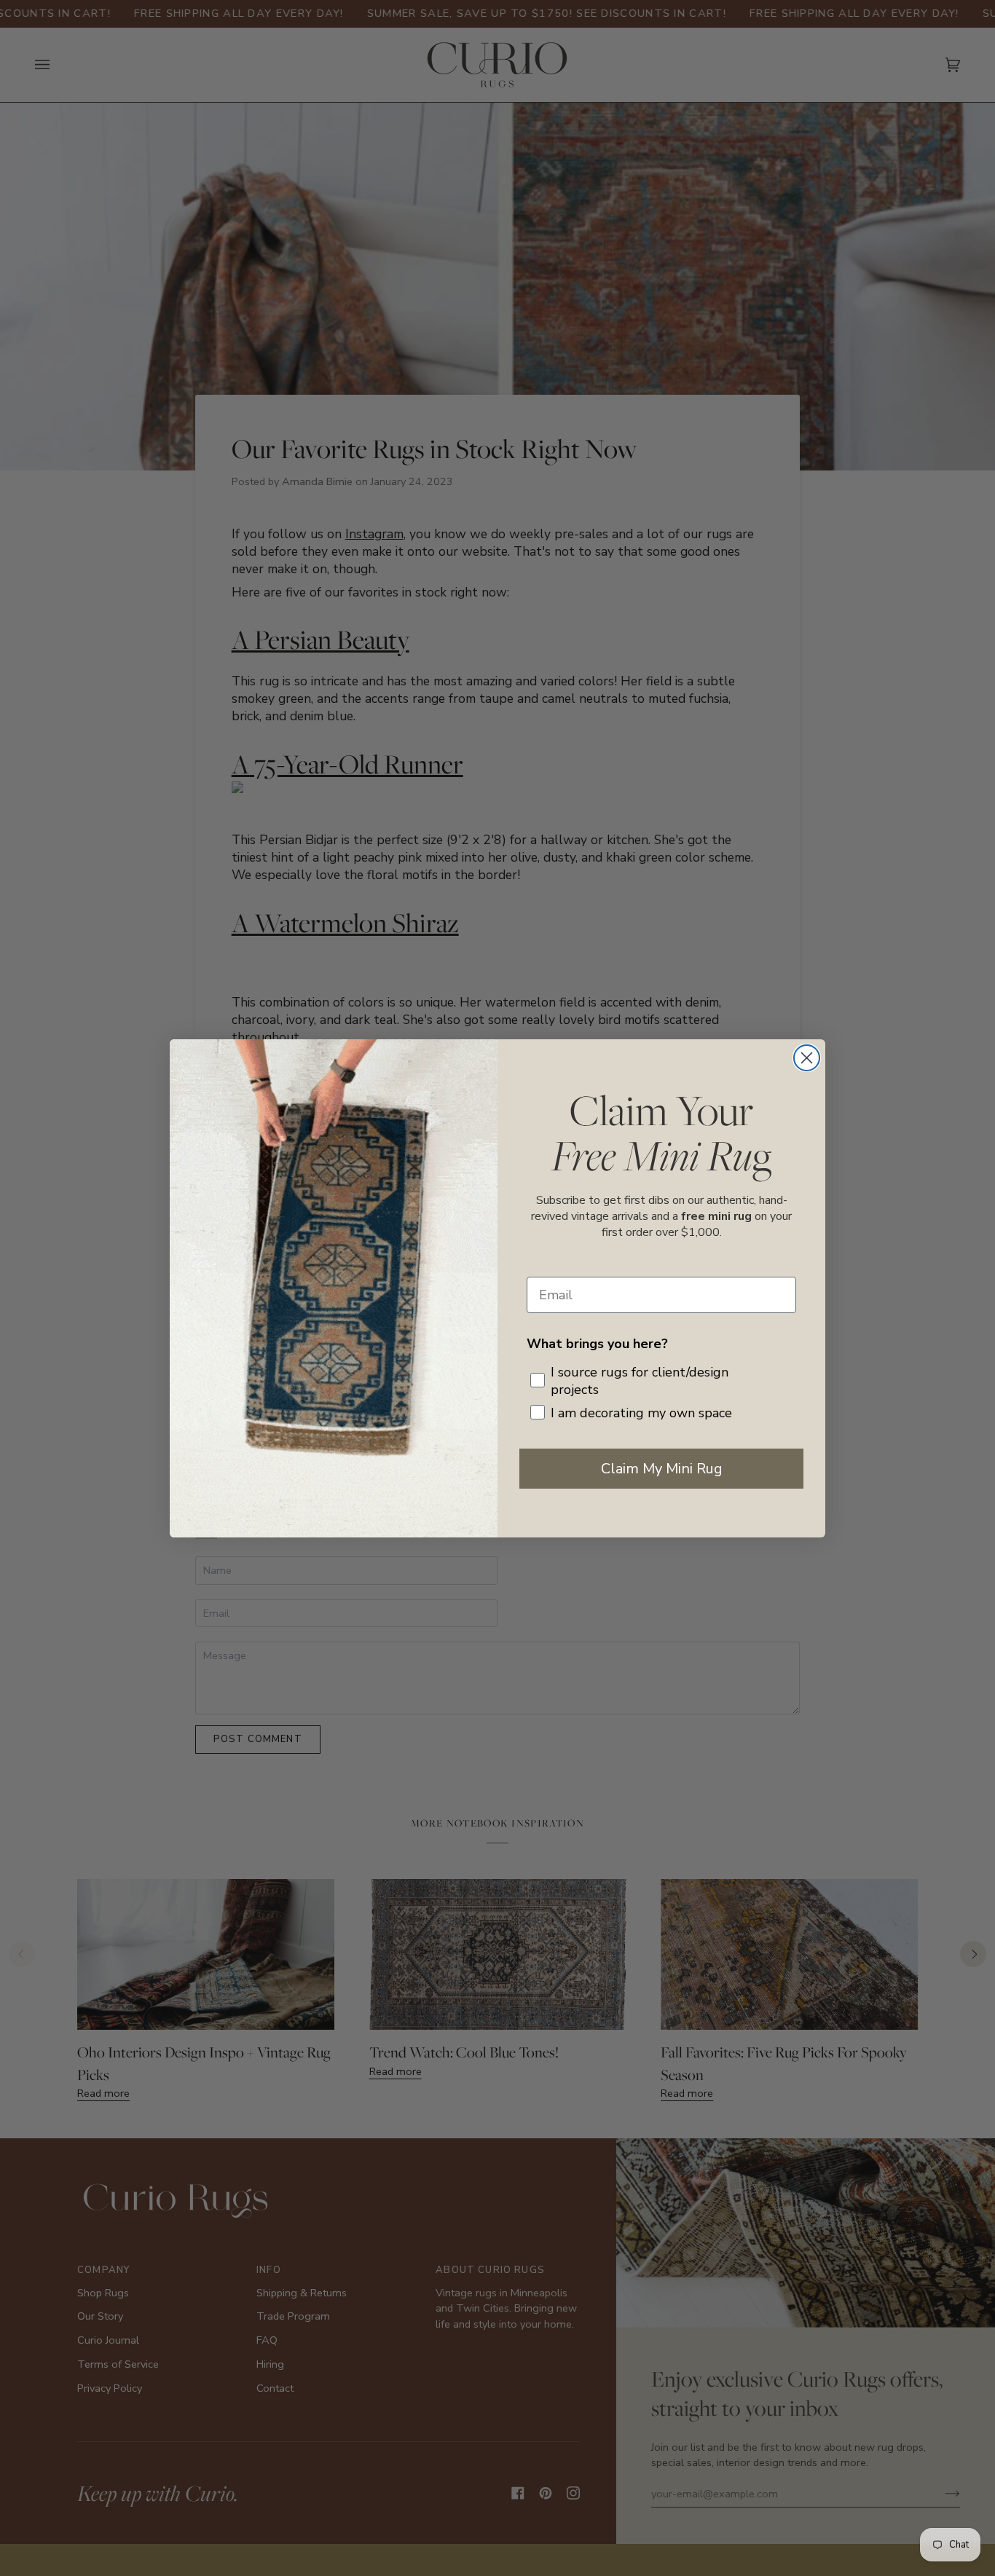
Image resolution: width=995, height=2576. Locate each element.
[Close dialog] (807, 1058)
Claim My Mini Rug (662, 1469)
